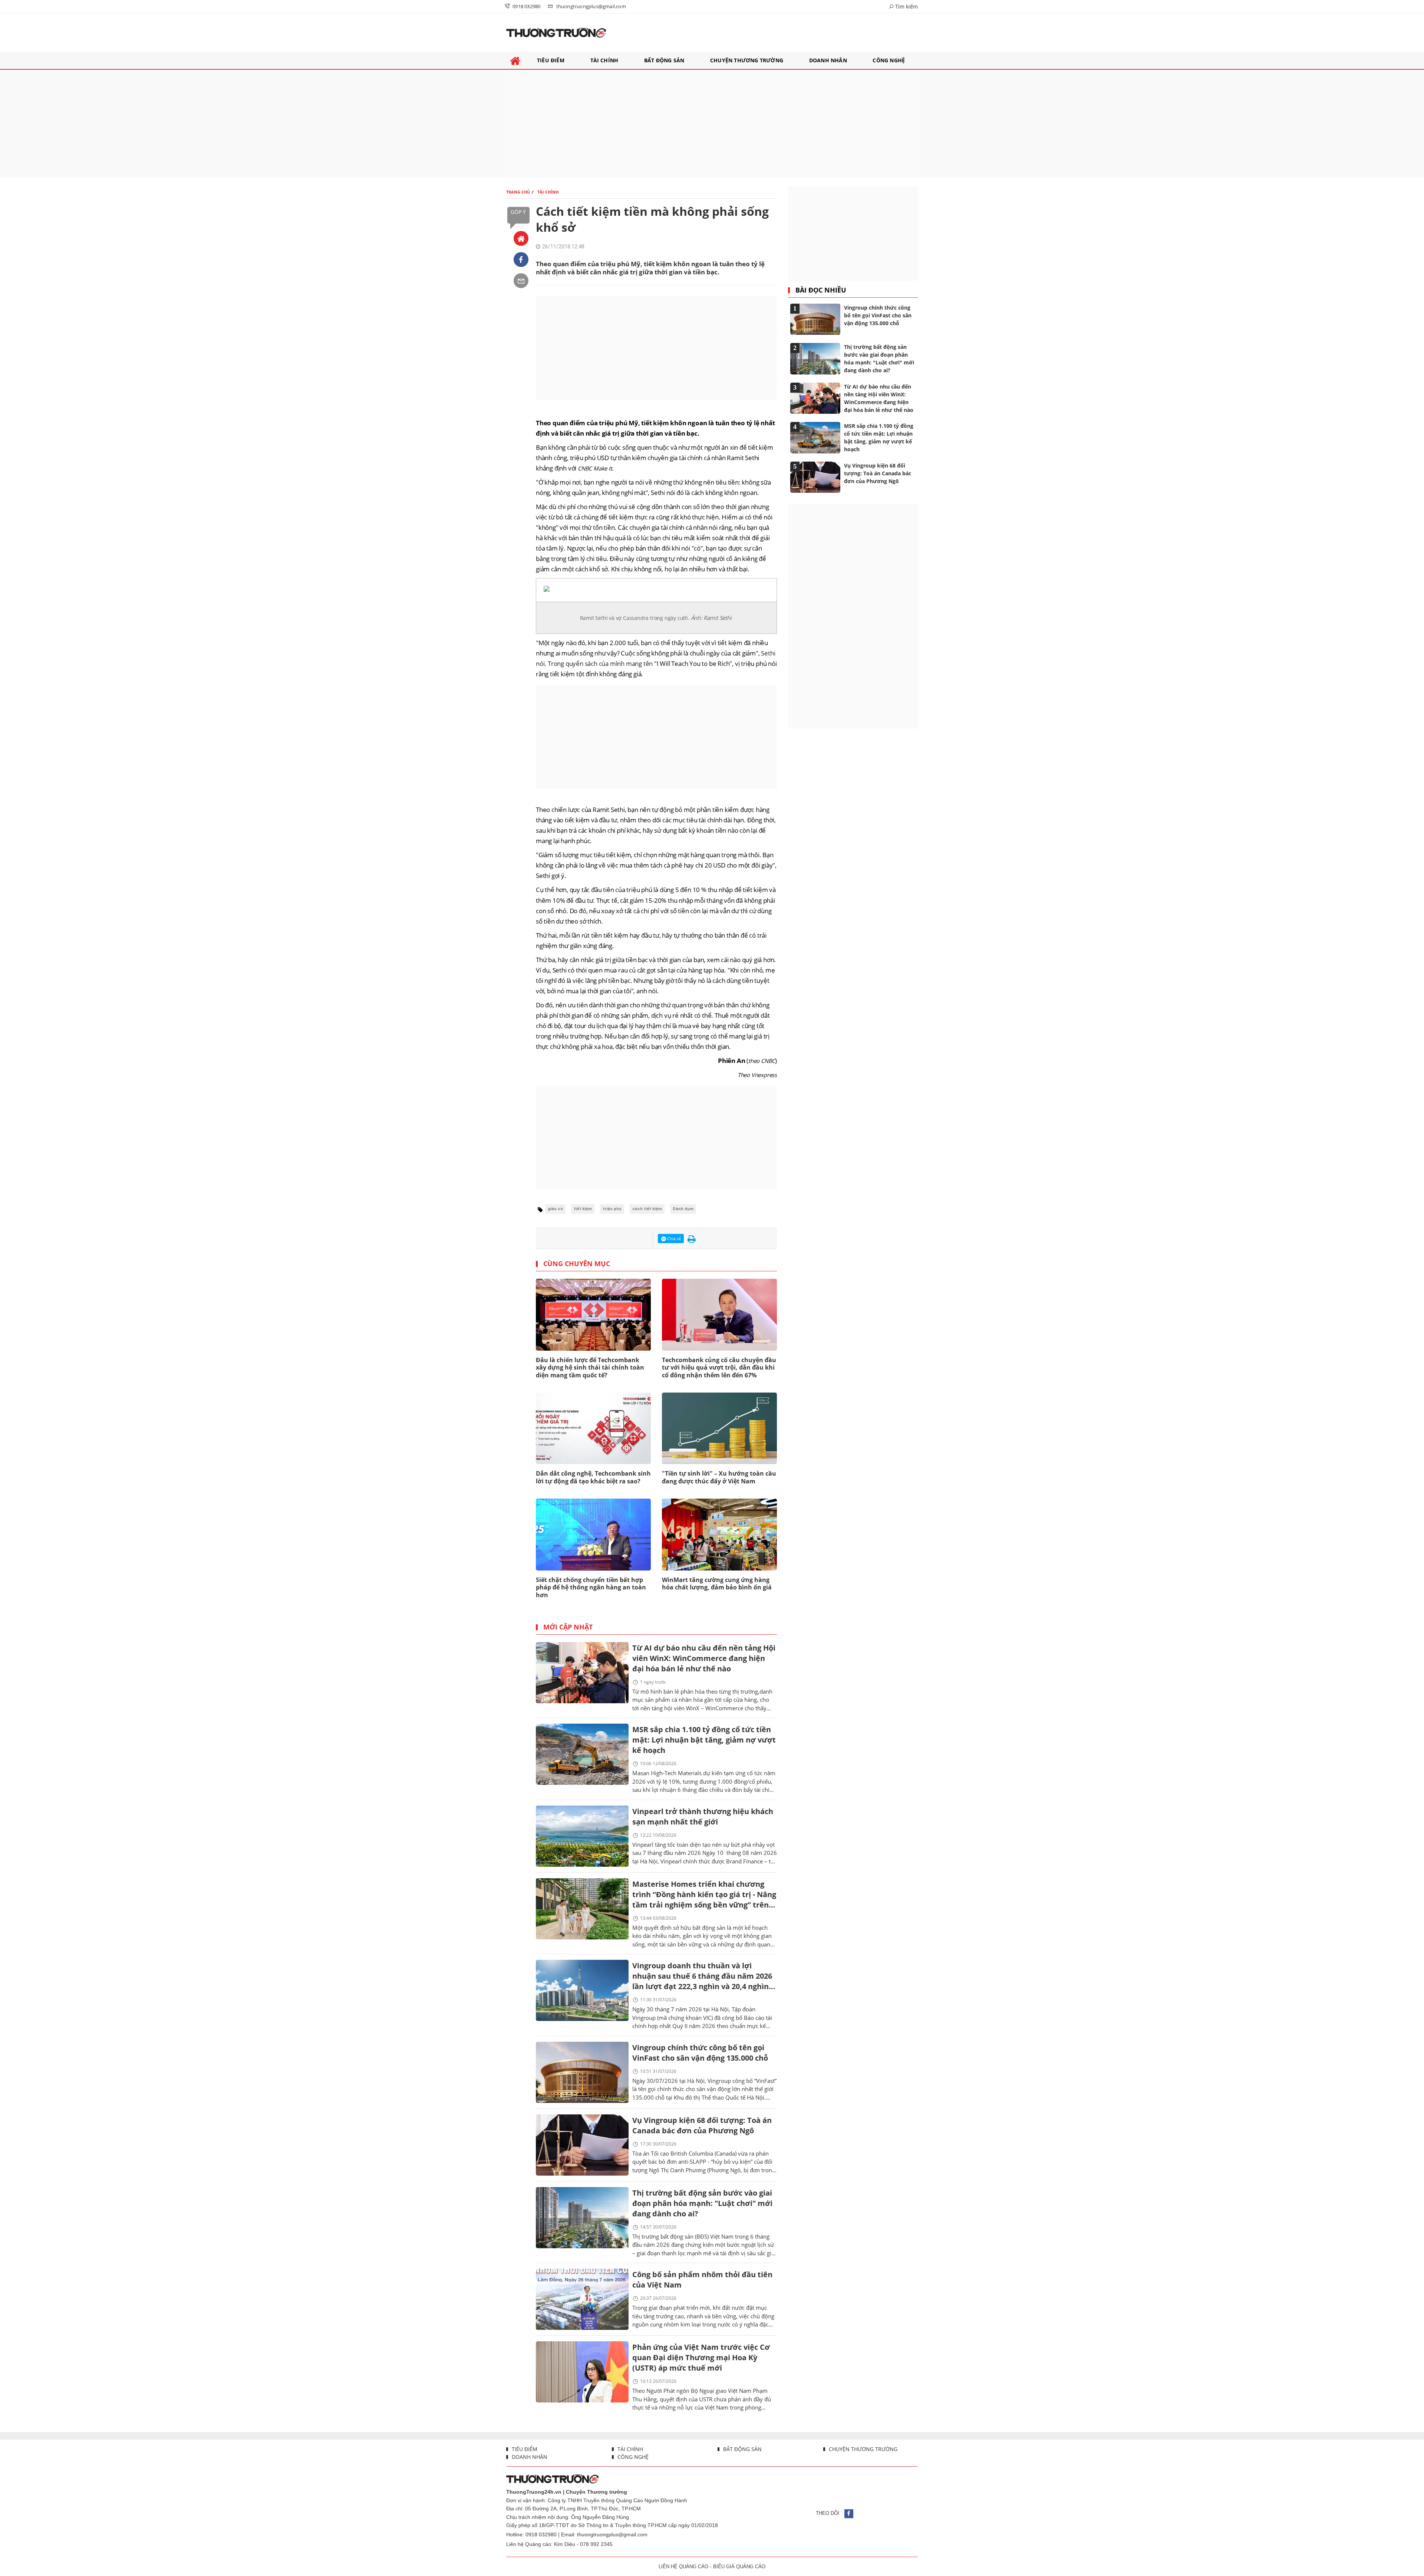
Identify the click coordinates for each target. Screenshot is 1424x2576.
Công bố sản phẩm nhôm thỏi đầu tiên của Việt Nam (702, 2280)
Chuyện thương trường (862, 2449)
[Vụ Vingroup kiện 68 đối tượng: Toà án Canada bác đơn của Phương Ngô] (582, 2145)
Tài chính (629, 2449)
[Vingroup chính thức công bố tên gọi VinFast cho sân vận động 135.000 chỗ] (582, 2072)
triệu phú (612, 1209)
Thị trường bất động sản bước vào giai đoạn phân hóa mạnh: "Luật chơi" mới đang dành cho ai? (702, 2203)
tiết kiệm (583, 1209)
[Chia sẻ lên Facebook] (521, 260)
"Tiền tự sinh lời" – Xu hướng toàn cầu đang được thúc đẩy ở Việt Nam (719, 1477)
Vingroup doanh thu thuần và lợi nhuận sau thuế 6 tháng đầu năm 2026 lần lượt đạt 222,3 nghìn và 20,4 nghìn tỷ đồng (702, 1977)
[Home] (521, 238)
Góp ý (518, 212)
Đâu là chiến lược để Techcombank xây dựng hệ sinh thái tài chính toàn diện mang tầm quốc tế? (590, 1368)
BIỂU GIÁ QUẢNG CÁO (739, 2567)
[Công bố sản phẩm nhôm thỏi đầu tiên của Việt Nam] (582, 2299)
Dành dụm (683, 1209)
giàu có (555, 1209)
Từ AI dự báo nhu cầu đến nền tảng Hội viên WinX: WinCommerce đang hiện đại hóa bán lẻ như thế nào (704, 1658)
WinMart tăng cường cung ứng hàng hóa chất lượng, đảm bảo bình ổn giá (717, 1584)
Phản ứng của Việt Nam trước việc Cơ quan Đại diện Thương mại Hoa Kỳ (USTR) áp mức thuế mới (701, 2357)
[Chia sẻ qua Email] (521, 281)
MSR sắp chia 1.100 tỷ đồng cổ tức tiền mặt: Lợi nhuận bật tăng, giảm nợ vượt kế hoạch (704, 1740)
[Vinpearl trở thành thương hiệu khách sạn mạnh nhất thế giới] (582, 1836)
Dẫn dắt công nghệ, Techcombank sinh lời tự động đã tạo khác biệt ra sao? (593, 1477)
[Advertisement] (712, 123)
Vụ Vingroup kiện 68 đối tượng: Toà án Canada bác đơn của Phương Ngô (702, 2125)
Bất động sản (742, 2449)
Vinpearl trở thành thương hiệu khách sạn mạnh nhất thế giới (703, 1817)
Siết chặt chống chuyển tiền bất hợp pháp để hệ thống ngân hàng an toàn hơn (591, 1588)
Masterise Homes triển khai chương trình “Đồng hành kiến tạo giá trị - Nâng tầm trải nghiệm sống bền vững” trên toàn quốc (704, 1895)
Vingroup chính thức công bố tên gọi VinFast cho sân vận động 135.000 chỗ (700, 2053)
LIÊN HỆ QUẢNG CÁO (683, 2567)
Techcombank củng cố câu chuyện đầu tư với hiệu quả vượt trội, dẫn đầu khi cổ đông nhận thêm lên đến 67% (719, 1368)
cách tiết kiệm (647, 1209)
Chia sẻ (673, 1239)
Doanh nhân (529, 2457)
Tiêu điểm (524, 2449)
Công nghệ (632, 2457)
